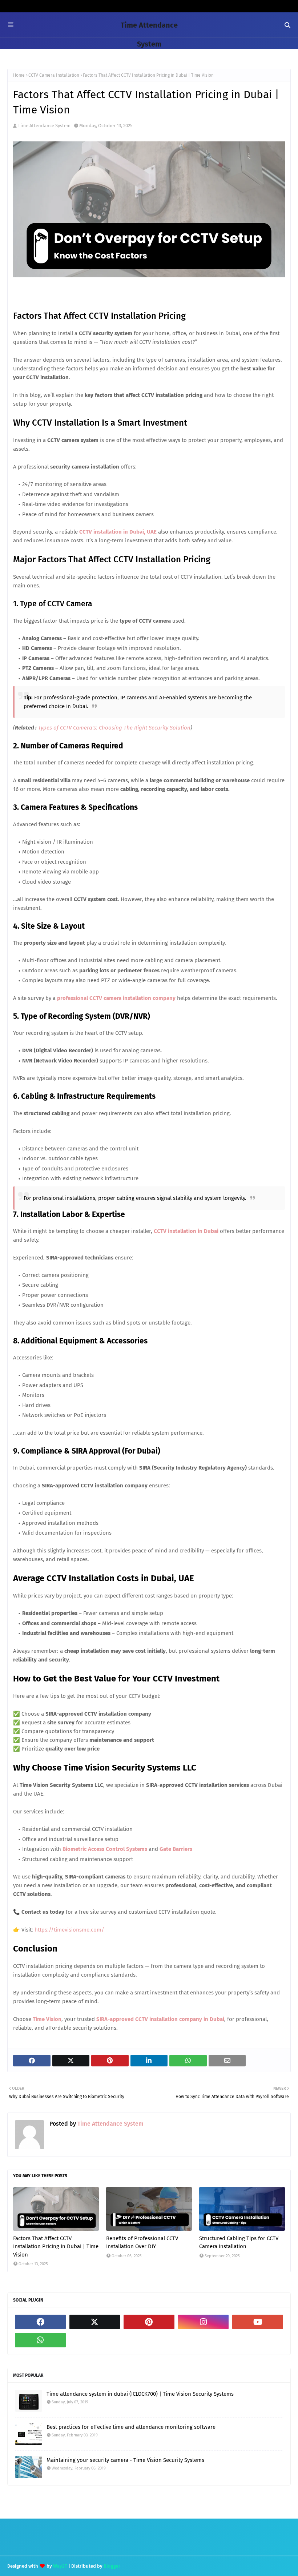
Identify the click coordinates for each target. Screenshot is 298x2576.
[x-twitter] (95, 2322)
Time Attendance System (44, 126)
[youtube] (258, 2322)
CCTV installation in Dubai (186, 1231)
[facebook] (40, 2322)
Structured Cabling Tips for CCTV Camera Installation (239, 2243)
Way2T (60, 2566)
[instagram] (204, 2322)
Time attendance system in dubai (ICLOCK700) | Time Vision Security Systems (140, 2394)
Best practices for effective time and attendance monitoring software (131, 2427)
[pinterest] (149, 2322)
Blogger (112, 2566)
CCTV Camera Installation (54, 75)
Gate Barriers (176, 1849)
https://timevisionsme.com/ (69, 1930)
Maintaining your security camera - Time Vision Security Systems (125, 2460)
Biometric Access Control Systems (105, 1849)
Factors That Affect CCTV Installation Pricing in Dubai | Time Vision (56, 2247)
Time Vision (47, 2019)
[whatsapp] (40, 2340)
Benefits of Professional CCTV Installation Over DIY (142, 2243)
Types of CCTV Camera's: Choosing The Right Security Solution (114, 728)
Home (19, 75)
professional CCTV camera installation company (116, 998)
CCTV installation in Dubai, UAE (118, 532)
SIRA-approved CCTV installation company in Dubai (160, 2019)
